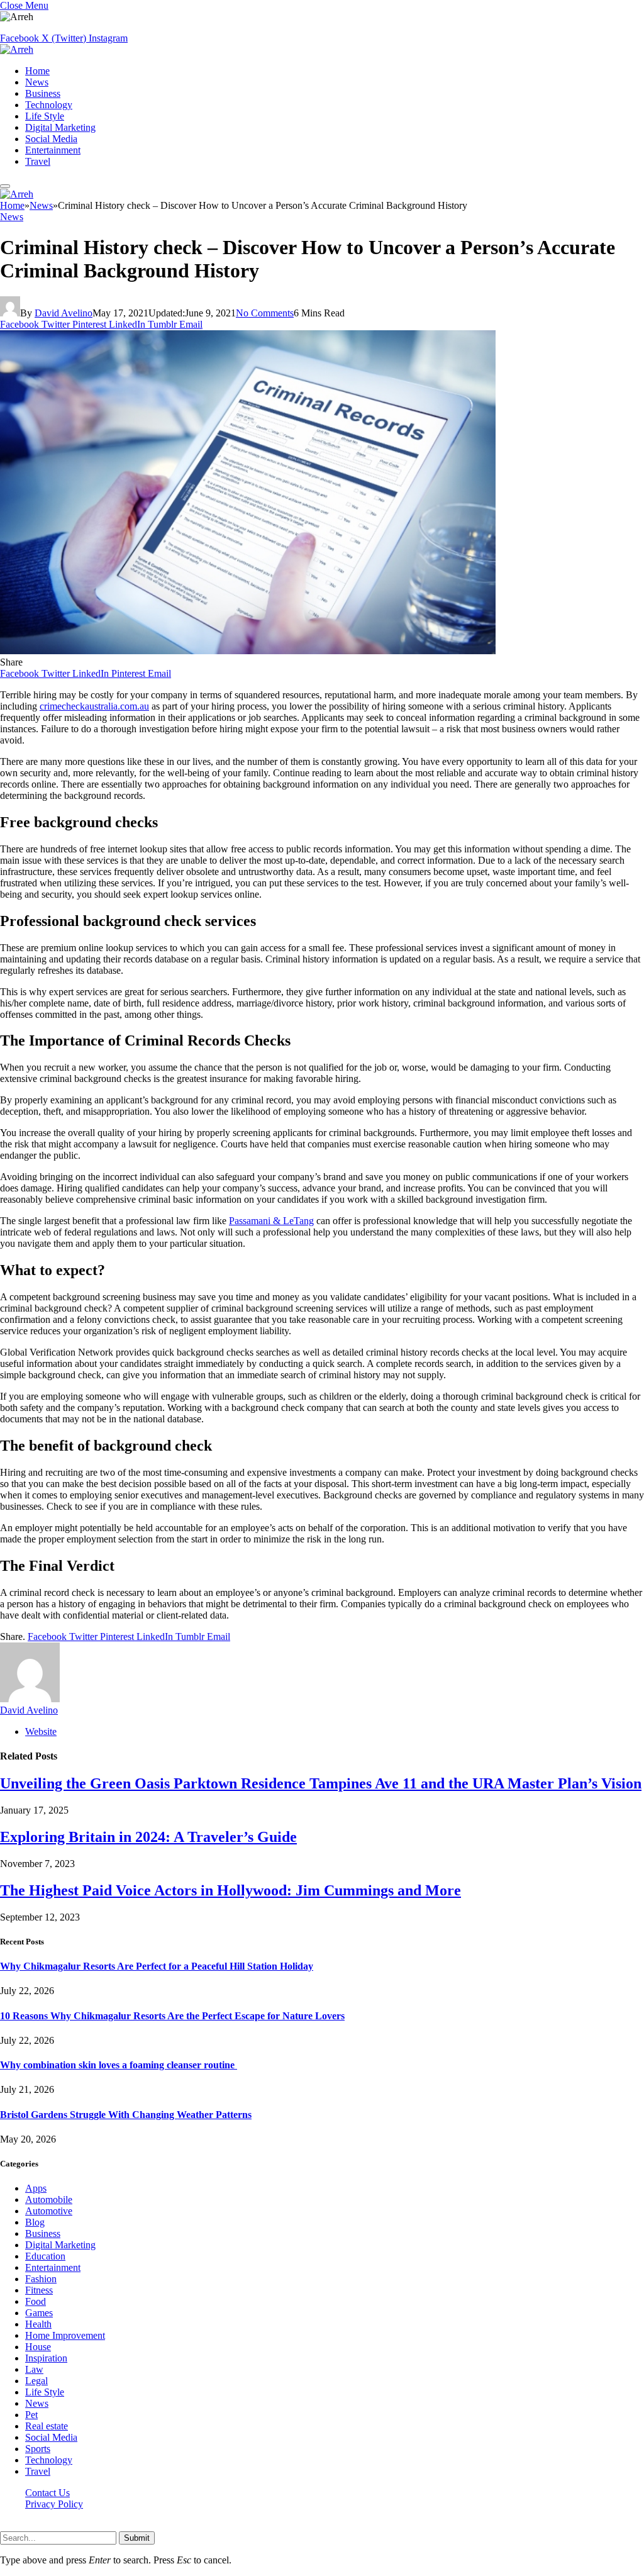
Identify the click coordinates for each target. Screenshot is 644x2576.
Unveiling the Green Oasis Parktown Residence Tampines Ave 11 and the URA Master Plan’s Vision (321, 1783)
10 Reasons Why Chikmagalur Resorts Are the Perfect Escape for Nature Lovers (172, 2016)
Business (43, 93)
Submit (137, 2538)
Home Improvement (65, 2335)
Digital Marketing (60, 127)
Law (34, 2369)
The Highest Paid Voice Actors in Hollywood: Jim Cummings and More (230, 1890)
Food (36, 2301)
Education (45, 2256)
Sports (38, 2449)
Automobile (49, 2200)
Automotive (49, 2211)
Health (38, 2324)
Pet (31, 2415)
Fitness (39, 2290)
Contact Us (47, 2493)
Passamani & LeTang (271, 1221)
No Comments (265, 313)
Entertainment (53, 150)
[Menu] (5, 186)
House (38, 2347)
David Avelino (64, 313)
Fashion (41, 2279)
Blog (35, 2222)
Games (39, 2313)
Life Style (45, 116)
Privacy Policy (54, 2504)
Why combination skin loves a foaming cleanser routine (119, 2065)
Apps (36, 2188)
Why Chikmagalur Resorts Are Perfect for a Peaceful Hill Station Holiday (157, 1966)
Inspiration (46, 2358)
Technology (49, 105)
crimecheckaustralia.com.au (94, 706)
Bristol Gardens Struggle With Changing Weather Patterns (126, 2115)
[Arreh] (17, 49)
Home (37, 71)
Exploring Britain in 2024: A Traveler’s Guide (148, 1837)
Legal (36, 2381)
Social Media (51, 139)
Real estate (47, 2426)
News (37, 82)
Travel (38, 161)
